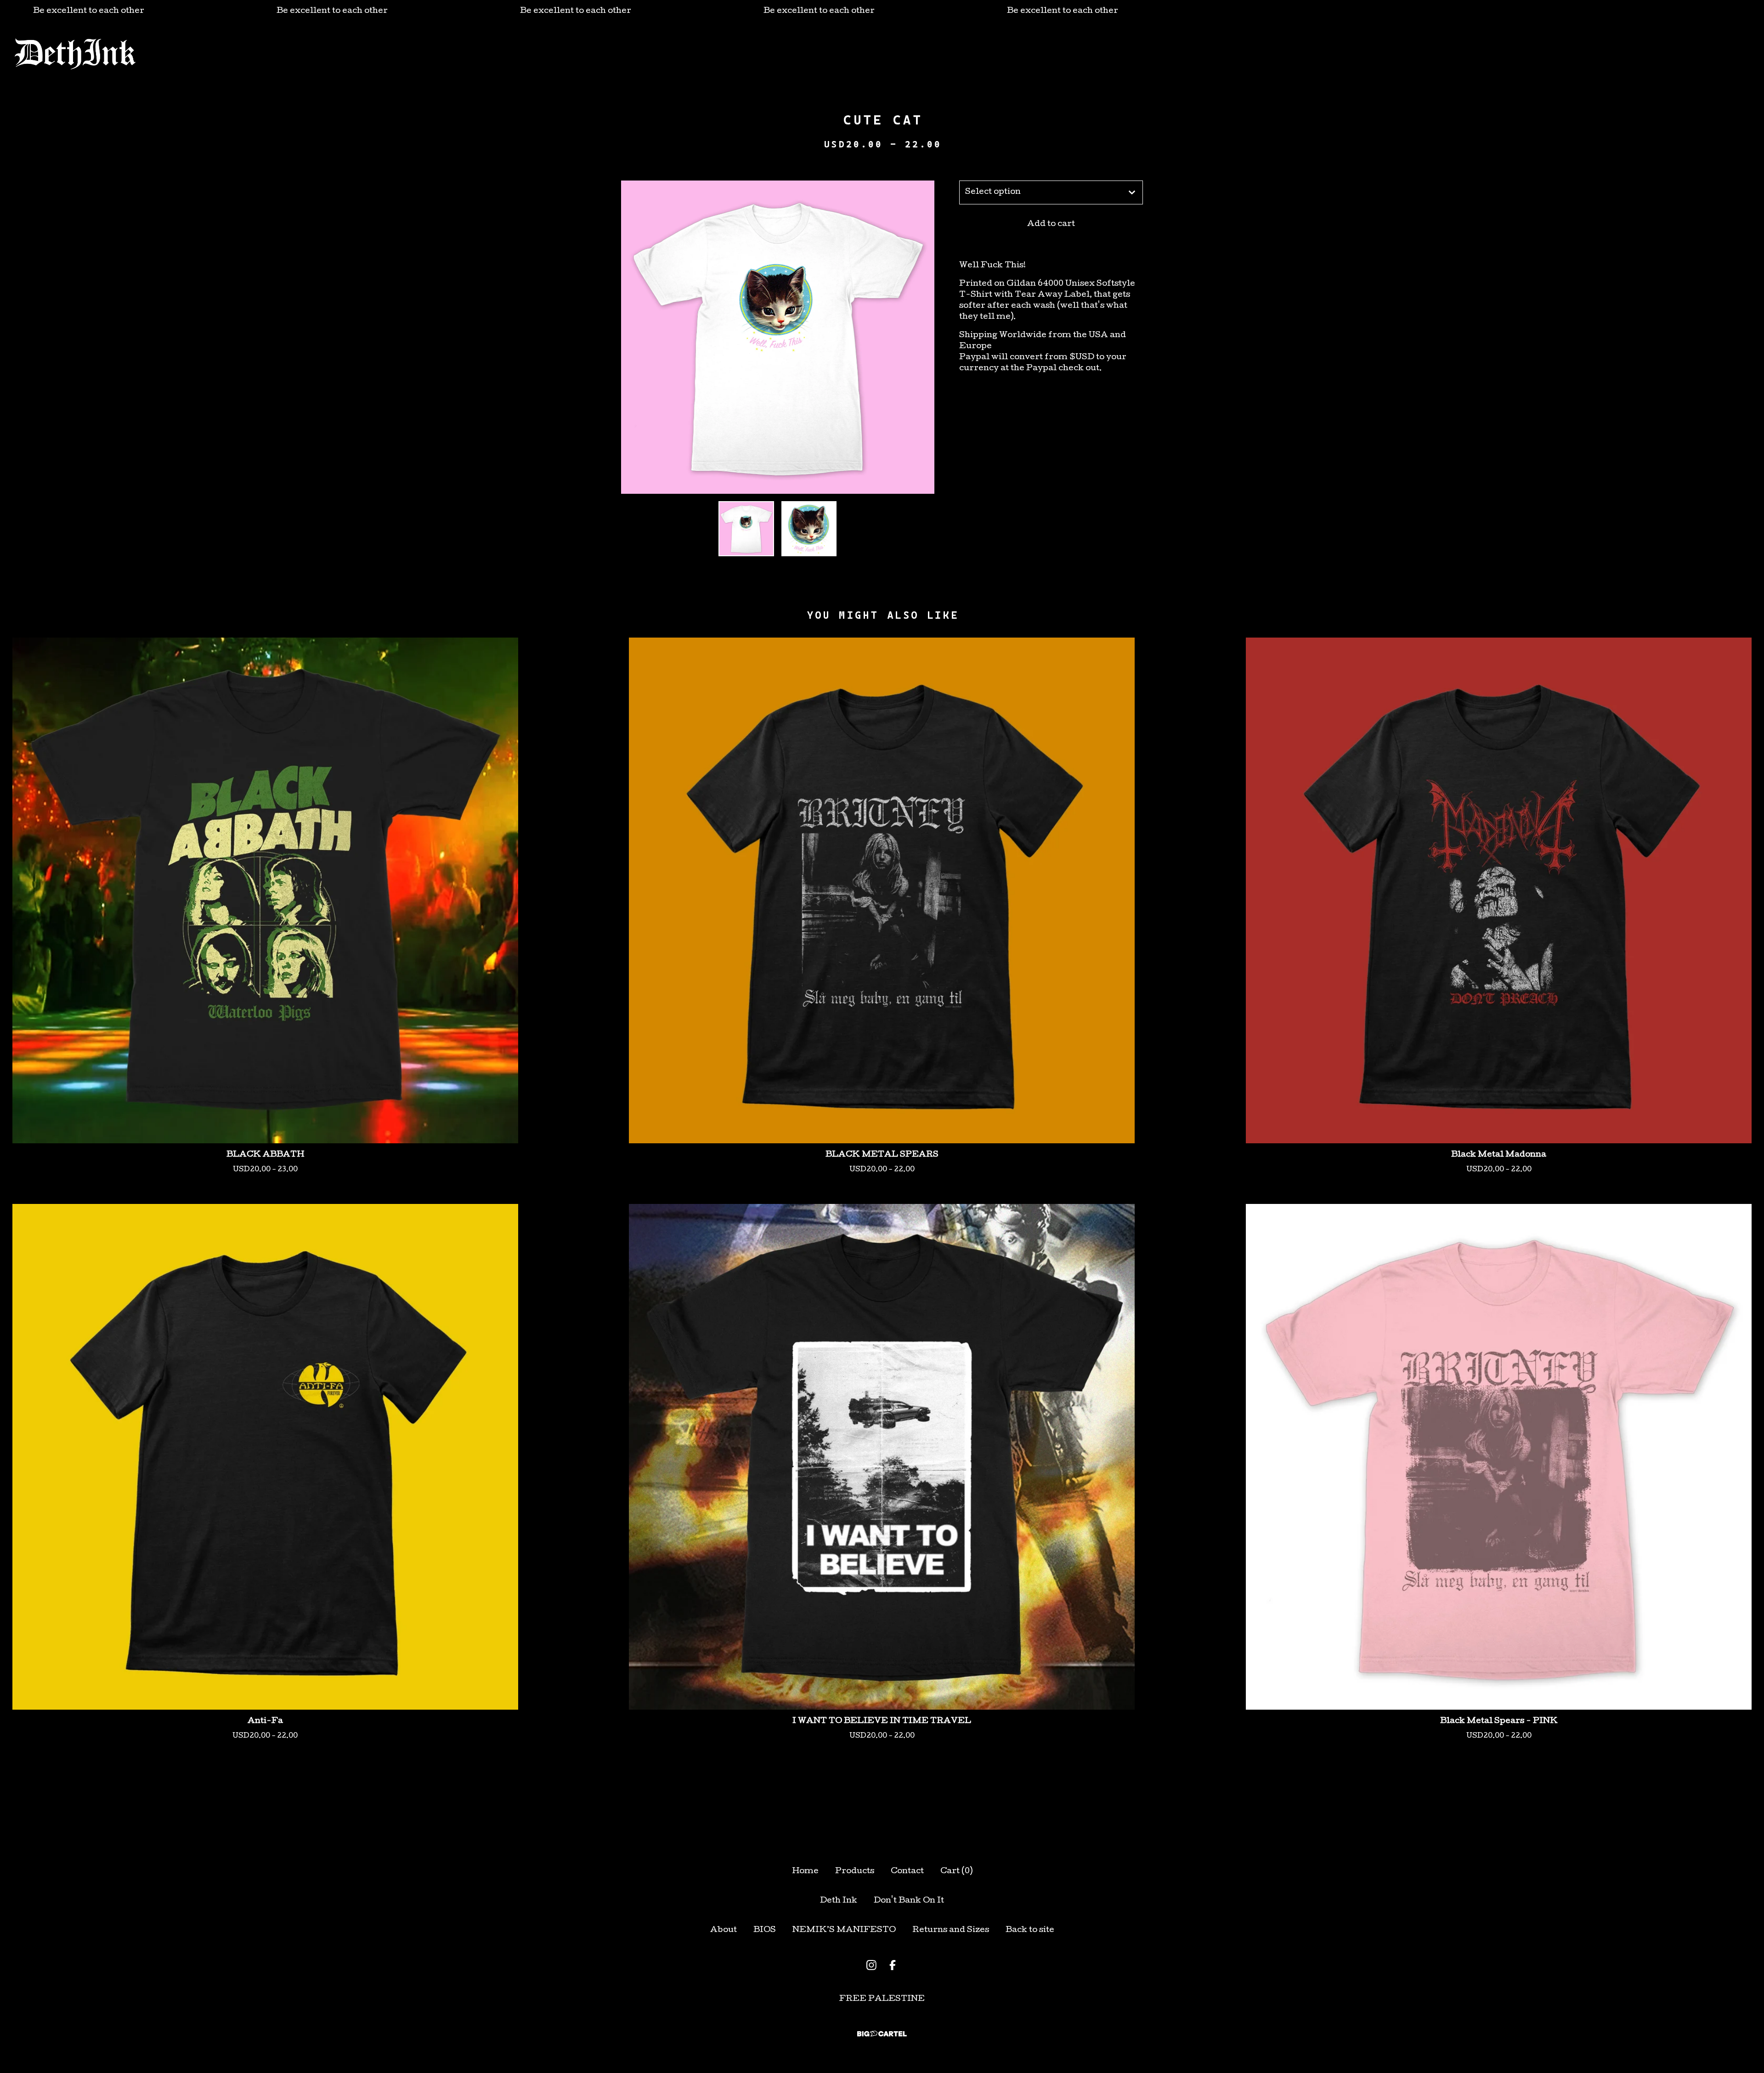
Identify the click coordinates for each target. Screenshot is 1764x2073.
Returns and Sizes (951, 1930)
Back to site (1030, 1930)
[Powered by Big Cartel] (882, 2034)
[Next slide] (922, 337)
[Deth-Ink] (75, 54)
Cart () (956, 1872)
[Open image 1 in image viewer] (778, 337)
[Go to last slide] (634, 337)
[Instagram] (871, 1965)
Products (813, 54)
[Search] (1662, 54)
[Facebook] (893, 1965)
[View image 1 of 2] (746, 529)
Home (805, 1872)
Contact (954, 54)
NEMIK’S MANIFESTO (844, 1930)
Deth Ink (839, 1901)
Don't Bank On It (909, 1901)
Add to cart (1051, 224)
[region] (882, 11)
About (865, 54)
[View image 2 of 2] (809, 529)
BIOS (907, 54)
